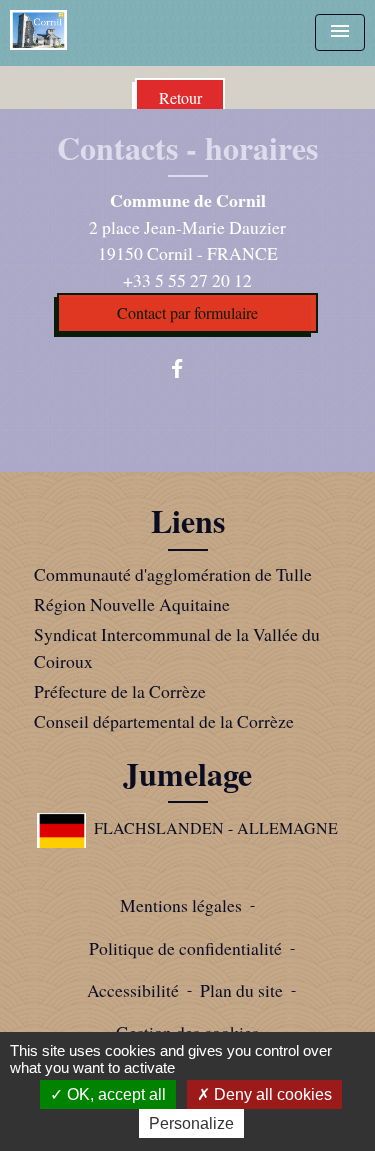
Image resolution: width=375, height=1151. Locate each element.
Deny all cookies (271, 1094)
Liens (188, 521)
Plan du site (241, 990)
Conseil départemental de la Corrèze (164, 721)
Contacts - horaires (187, 148)
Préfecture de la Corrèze (120, 691)
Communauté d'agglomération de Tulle (173, 574)
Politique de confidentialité (185, 948)
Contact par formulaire (187, 312)
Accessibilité (133, 990)
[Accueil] (38, 30)
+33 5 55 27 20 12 (187, 280)
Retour (180, 97)
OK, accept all (114, 1094)
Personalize (191, 1123)
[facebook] (187, 368)
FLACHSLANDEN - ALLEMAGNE (216, 827)
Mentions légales (181, 905)
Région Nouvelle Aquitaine (132, 604)
